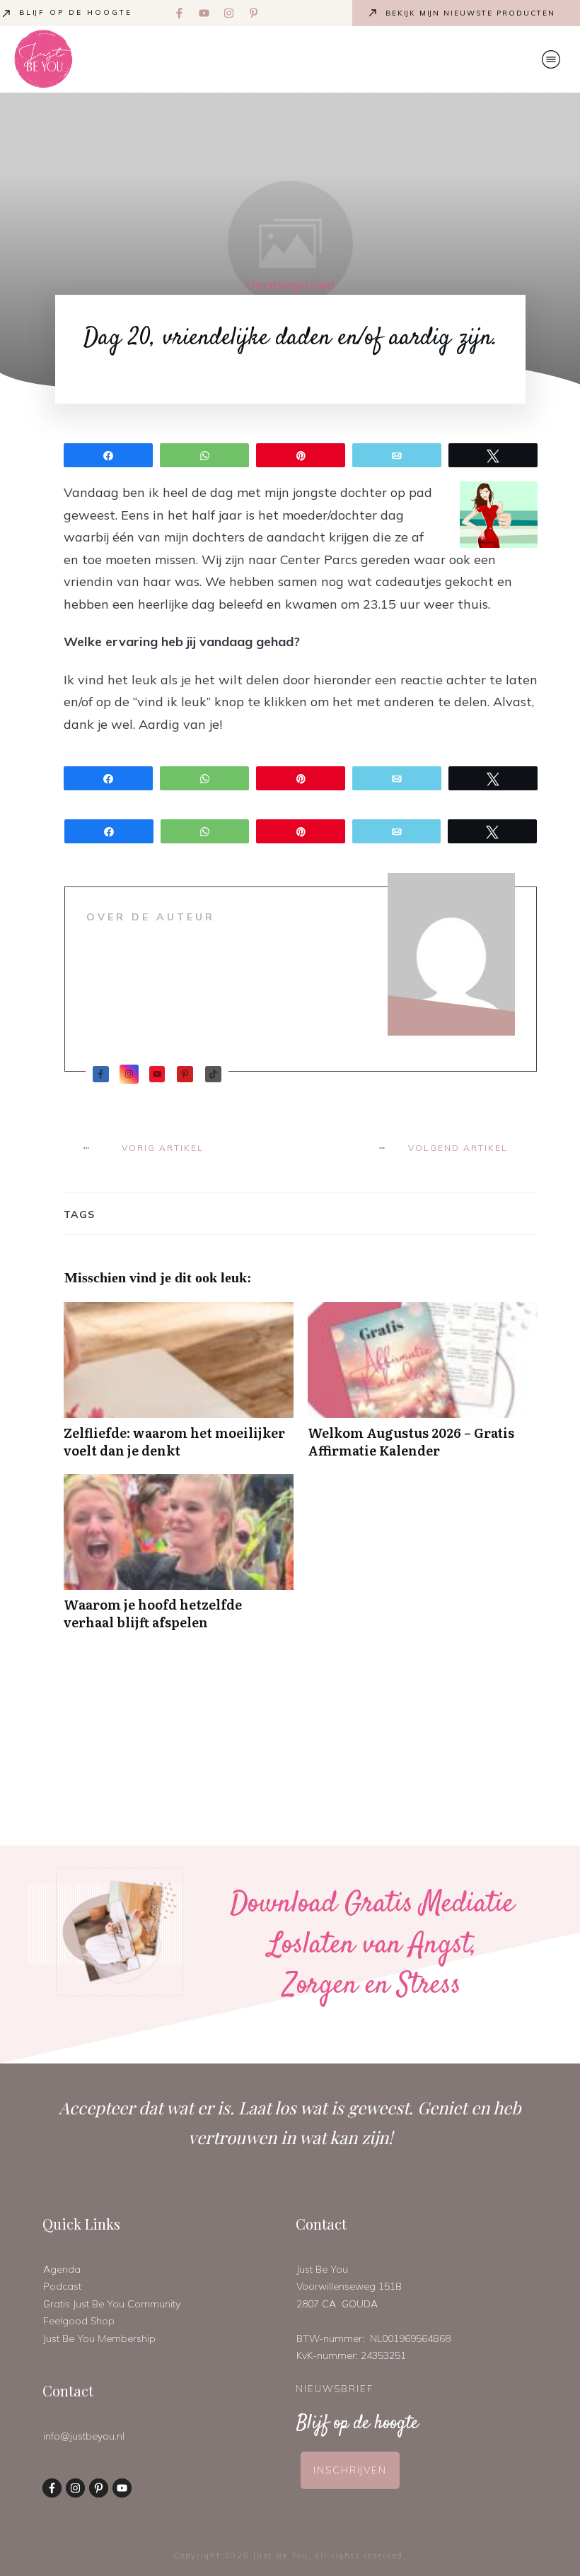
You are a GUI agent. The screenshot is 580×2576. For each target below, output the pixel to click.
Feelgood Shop (79, 2321)
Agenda (62, 2269)
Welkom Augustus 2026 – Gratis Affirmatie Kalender (423, 1388)
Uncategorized (290, 285)
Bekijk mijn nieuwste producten (470, 13)
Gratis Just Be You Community (112, 2304)
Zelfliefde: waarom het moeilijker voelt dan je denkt (179, 1388)
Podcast (62, 2286)
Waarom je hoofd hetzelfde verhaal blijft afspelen (179, 1559)
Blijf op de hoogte (76, 12)
